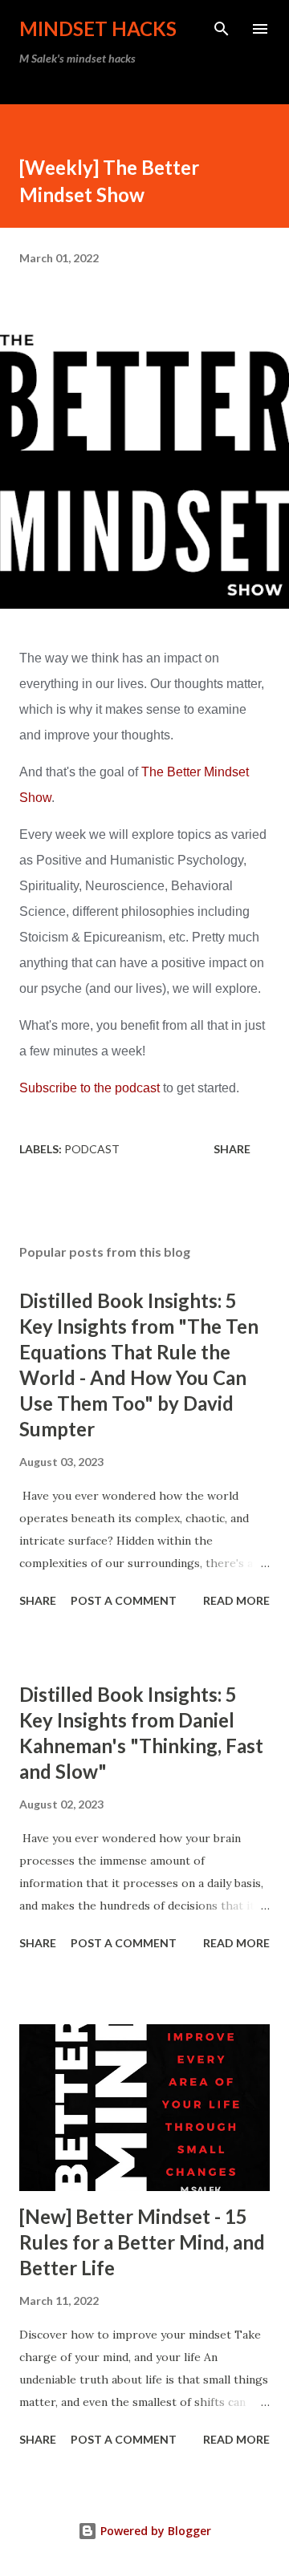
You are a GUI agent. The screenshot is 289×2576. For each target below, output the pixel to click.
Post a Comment (124, 1600)
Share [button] (232, 1149)
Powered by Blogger (154, 2531)
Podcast (92, 1149)
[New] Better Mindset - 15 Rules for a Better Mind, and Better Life (142, 2242)
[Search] (222, 29)
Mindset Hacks (98, 28)
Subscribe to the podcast (90, 1088)
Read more (236, 1600)
